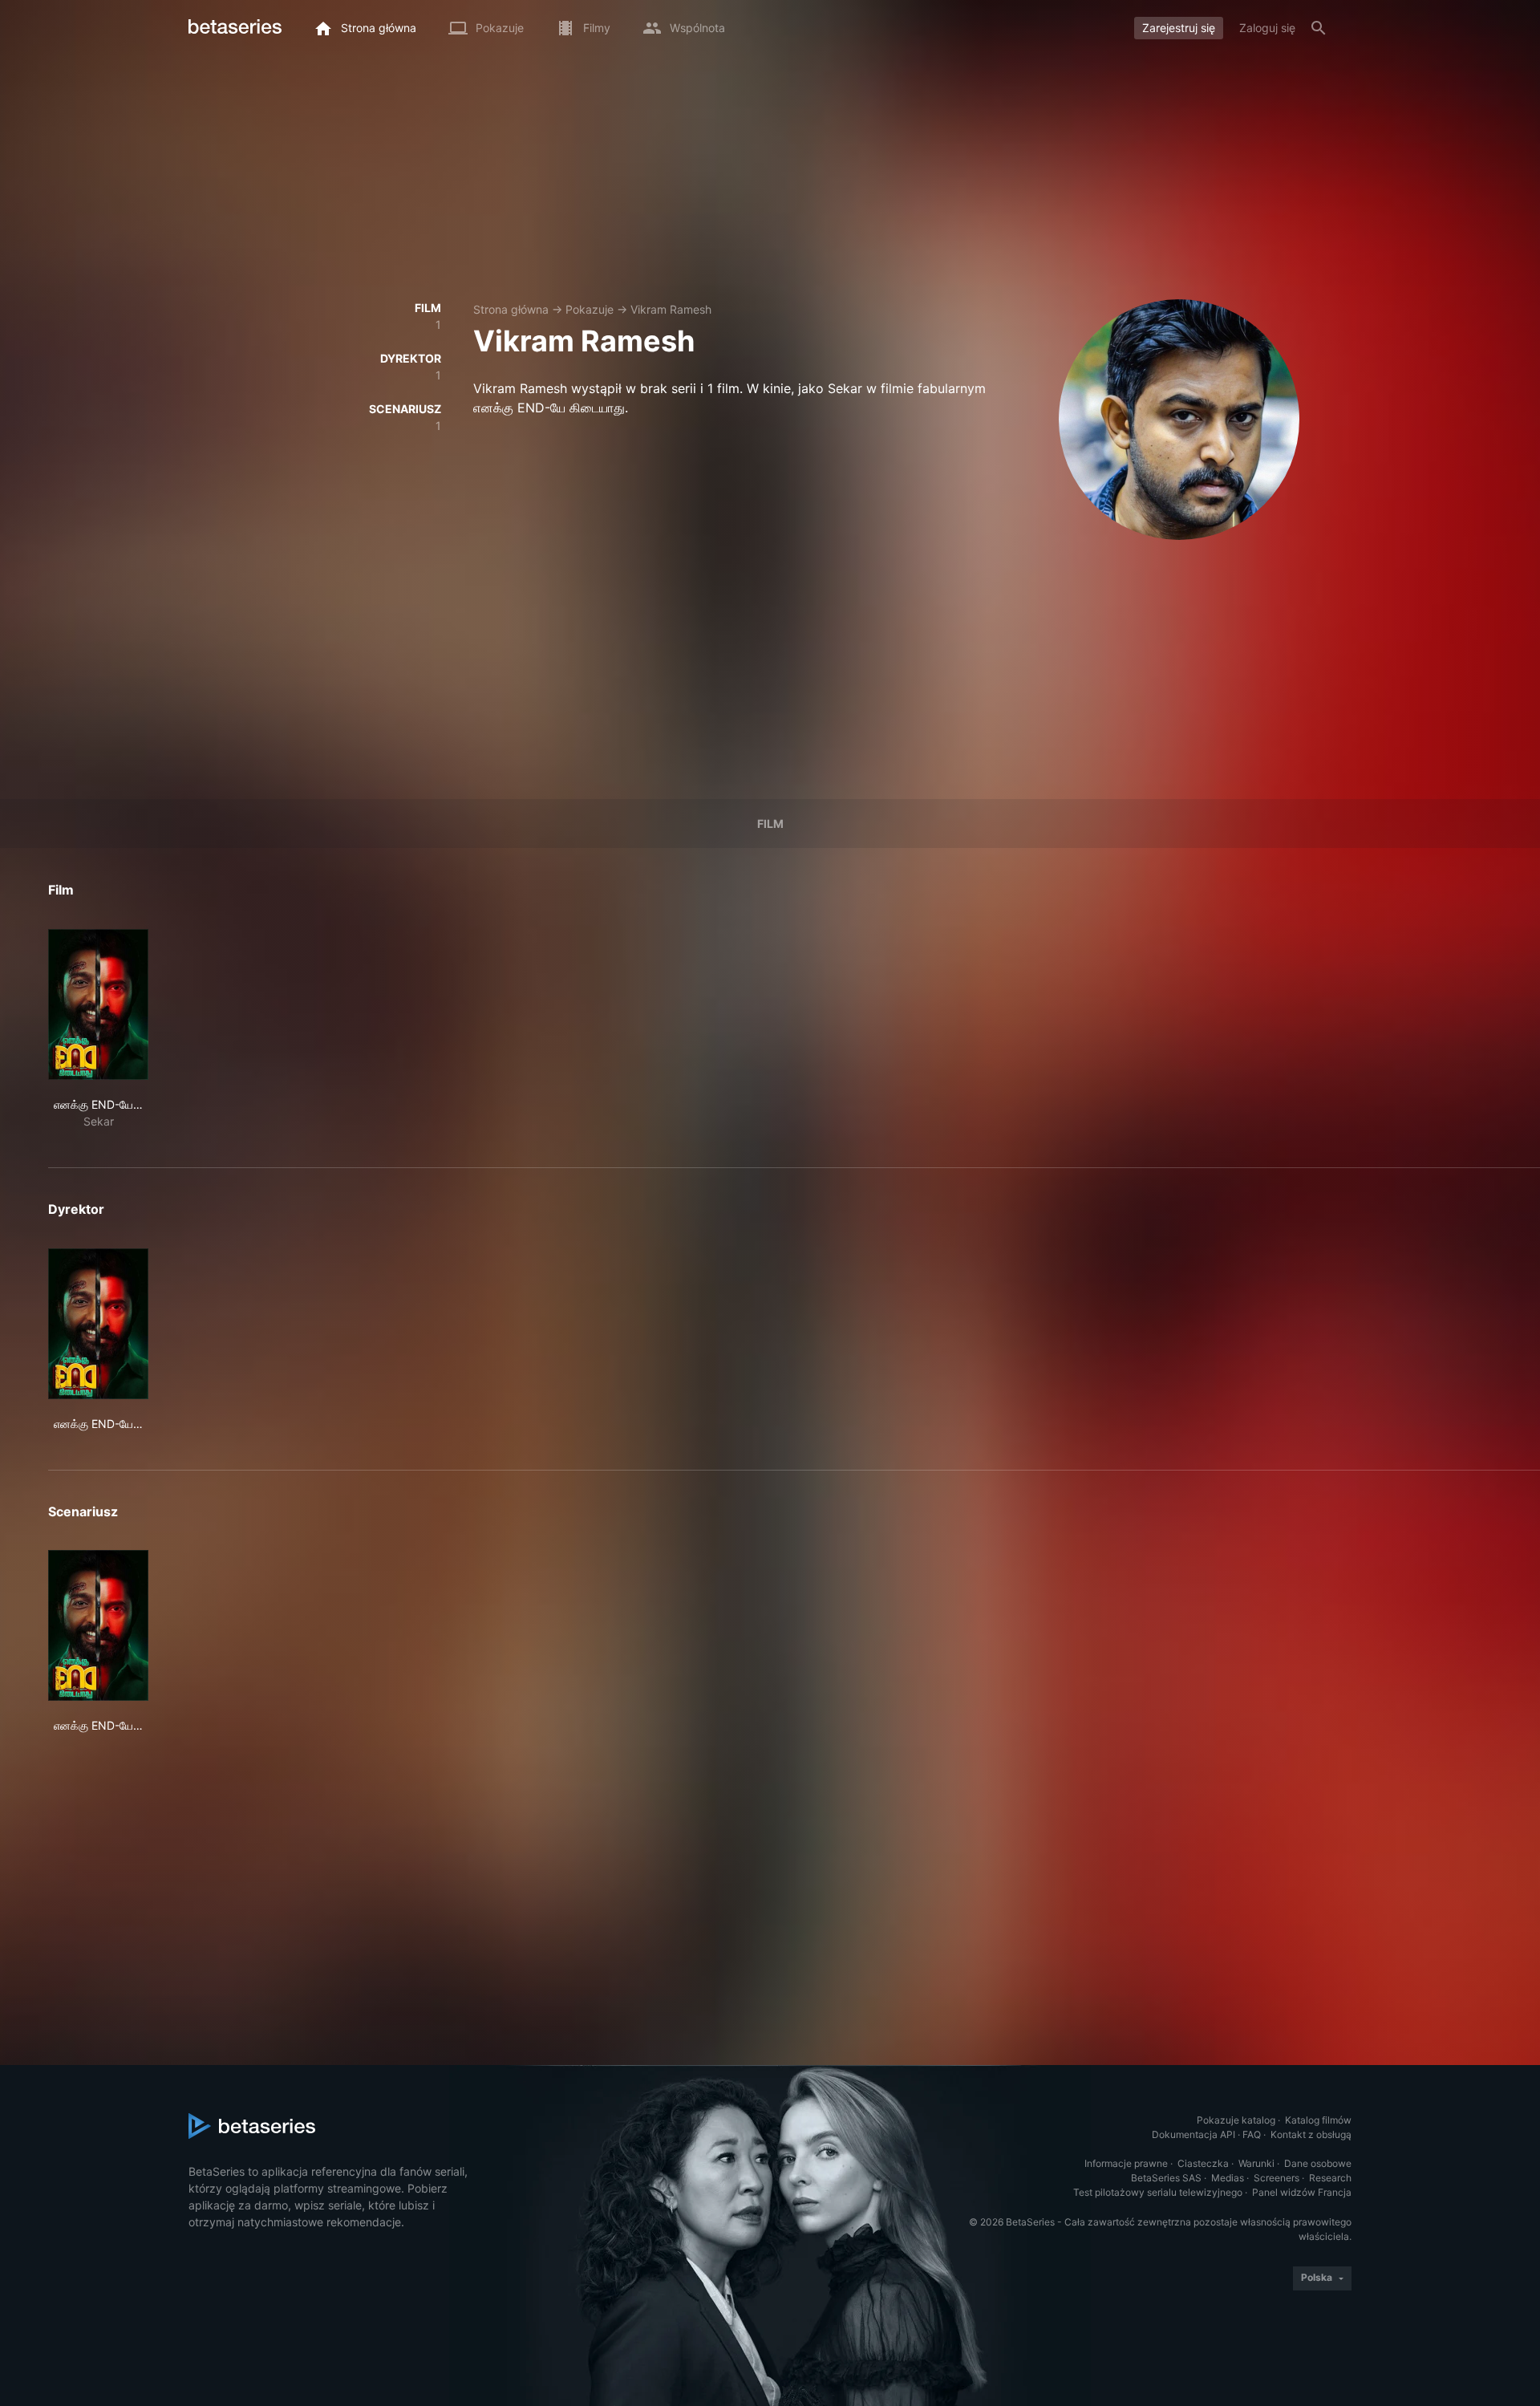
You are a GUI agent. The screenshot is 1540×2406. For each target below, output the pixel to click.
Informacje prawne (1126, 2163)
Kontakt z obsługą (1311, 2134)
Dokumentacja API (1193, 2134)
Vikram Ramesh (671, 309)
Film (770, 824)
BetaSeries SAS (1166, 2178)
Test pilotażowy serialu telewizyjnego (1158, 2192)
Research (1330, 2178)
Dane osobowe (1318, 2163)
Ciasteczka (1203, 2163)
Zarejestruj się (1179, 28)
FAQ (1252, 2134)
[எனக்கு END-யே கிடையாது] (98, 1004)
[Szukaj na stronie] (1319, 28)
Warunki (1256, 2163)
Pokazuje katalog (1236, 2120)
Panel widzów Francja (1302, 2192)
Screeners (1277, 2178)
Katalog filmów (1318, 2120)
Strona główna (511, 309)
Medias (1228, 2178)
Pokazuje (590, 309)
